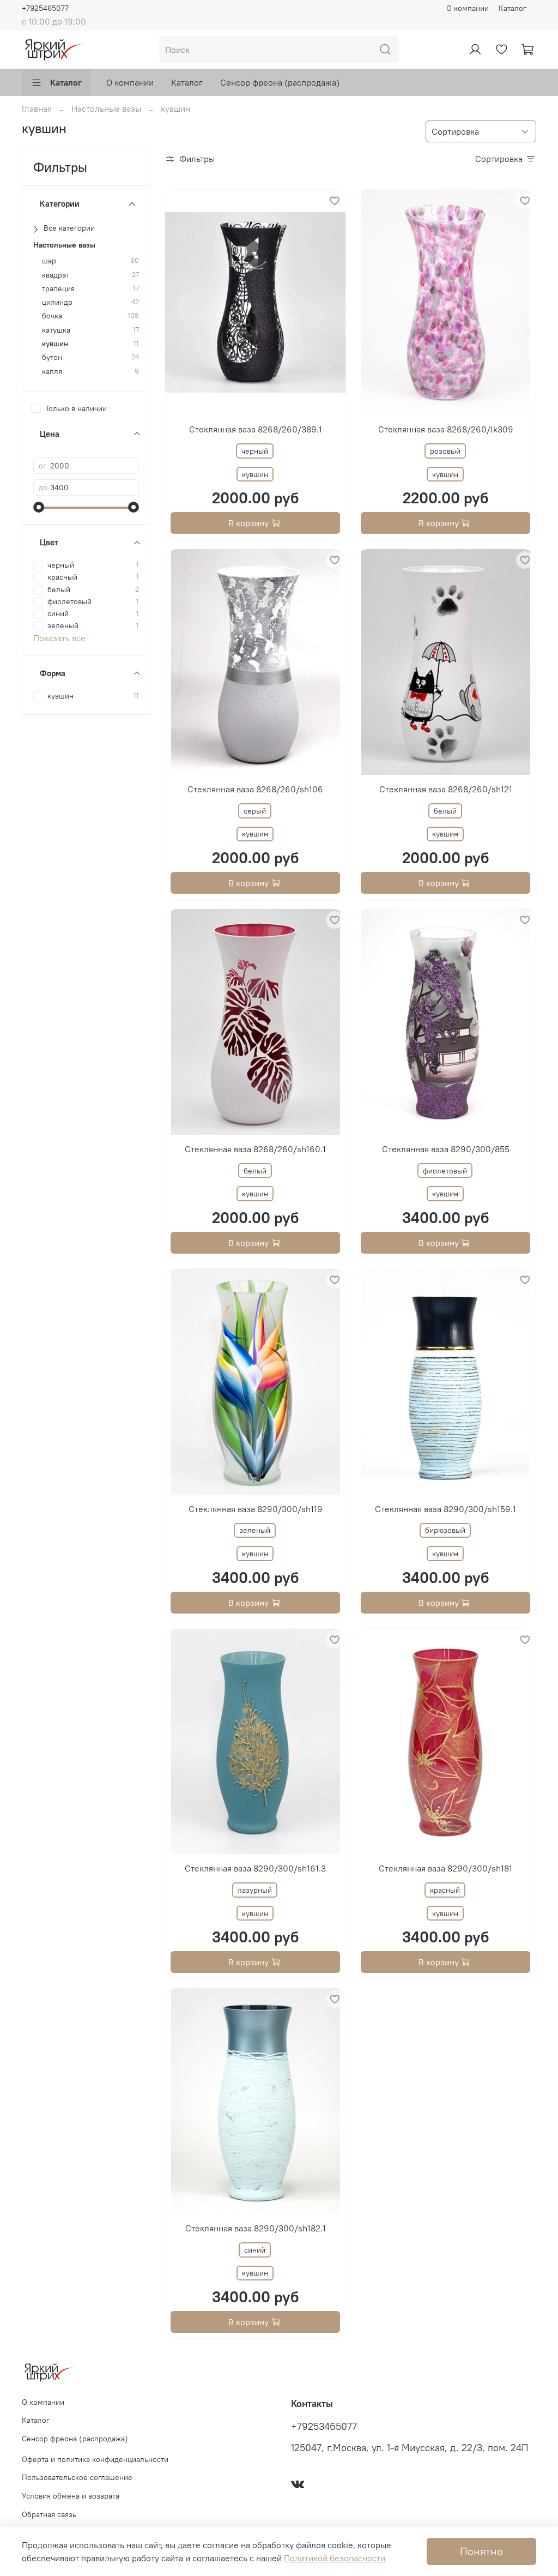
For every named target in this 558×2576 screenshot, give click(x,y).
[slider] (39, 507)
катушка (56, 330)
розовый (445, 451)
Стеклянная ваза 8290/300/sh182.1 (256, 2228)
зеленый (255, 1530)
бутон (52, 357)
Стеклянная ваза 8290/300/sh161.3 (255, 1868)
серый (255, 811)
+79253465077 (324, 2427)
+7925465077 (45, 8)
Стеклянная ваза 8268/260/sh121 (446, 789)
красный (445, 1890)
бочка (52, 316)
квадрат (56, 275)
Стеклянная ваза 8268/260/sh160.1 (255, 1149)
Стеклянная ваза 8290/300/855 (446, 1149)
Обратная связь (49, 2514)
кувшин (55, 344)
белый (445, 811)
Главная (37, 109)
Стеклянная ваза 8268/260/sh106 (255, 789)
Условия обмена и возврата (71, 2496)
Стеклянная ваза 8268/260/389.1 (256, 429)
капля (52, 372)
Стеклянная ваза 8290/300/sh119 (256, 1509)
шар (49, 261)
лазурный (255, 1890)
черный (255, 451)
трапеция (58, 289)
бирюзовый (445, 1530)
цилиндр (57, 302)
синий (255, 2250)
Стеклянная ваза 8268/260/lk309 (446, 429)
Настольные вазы (106, 109)
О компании (468, 8)
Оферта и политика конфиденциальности (95, 2459)
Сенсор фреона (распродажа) (280, 82)
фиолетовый (445, 1171)
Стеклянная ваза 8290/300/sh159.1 (445, 1509)
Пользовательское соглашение (77, 2477)
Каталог (512, 8)
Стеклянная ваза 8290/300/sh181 (445, 1868)
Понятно (481, 2551)
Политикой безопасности (335, 2558)
